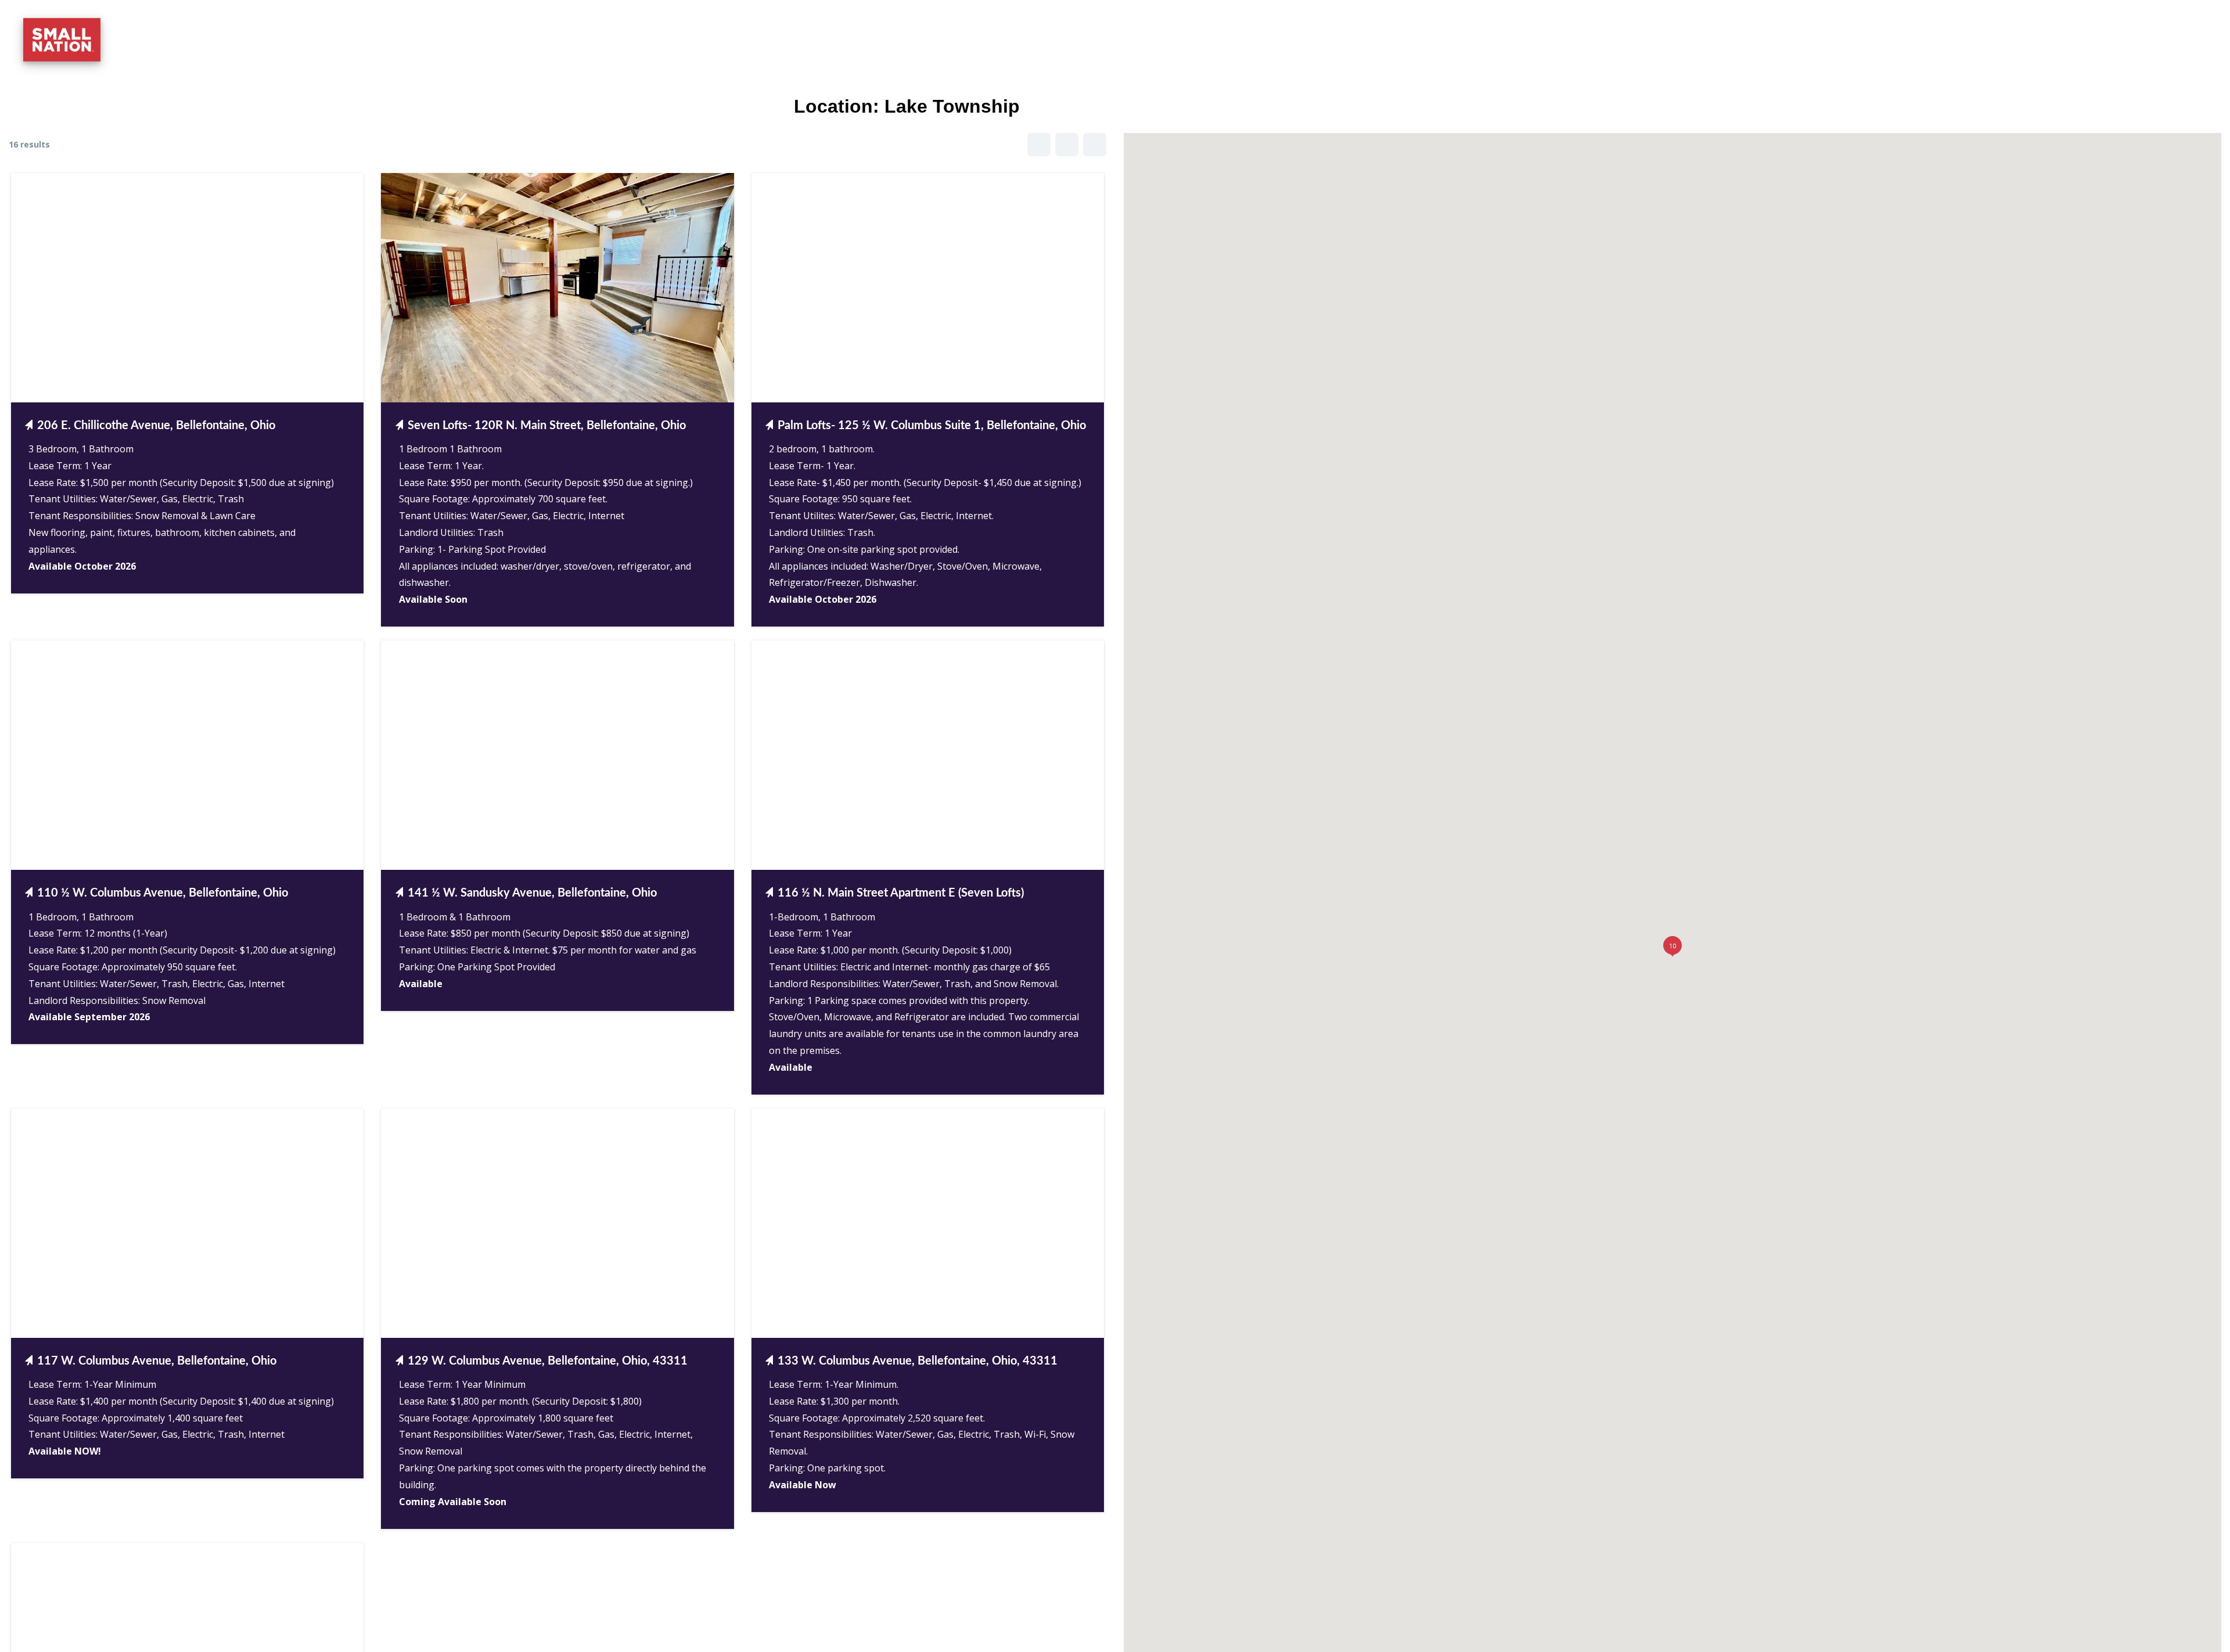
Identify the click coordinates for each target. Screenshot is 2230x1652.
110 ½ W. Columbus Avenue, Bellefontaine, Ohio (163, 893)
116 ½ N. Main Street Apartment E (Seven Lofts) (901, 893)
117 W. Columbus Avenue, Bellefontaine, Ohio (157, 1361)
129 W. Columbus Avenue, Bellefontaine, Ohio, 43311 (548, 1361)
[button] (2189, 24)
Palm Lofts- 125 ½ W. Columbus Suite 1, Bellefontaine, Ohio (932, 426)
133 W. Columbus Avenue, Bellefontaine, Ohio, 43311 (918, 1361)
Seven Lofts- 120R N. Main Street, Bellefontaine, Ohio (547, 426)
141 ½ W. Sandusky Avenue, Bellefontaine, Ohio (532, 893)
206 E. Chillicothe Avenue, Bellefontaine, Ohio (156, 426)
